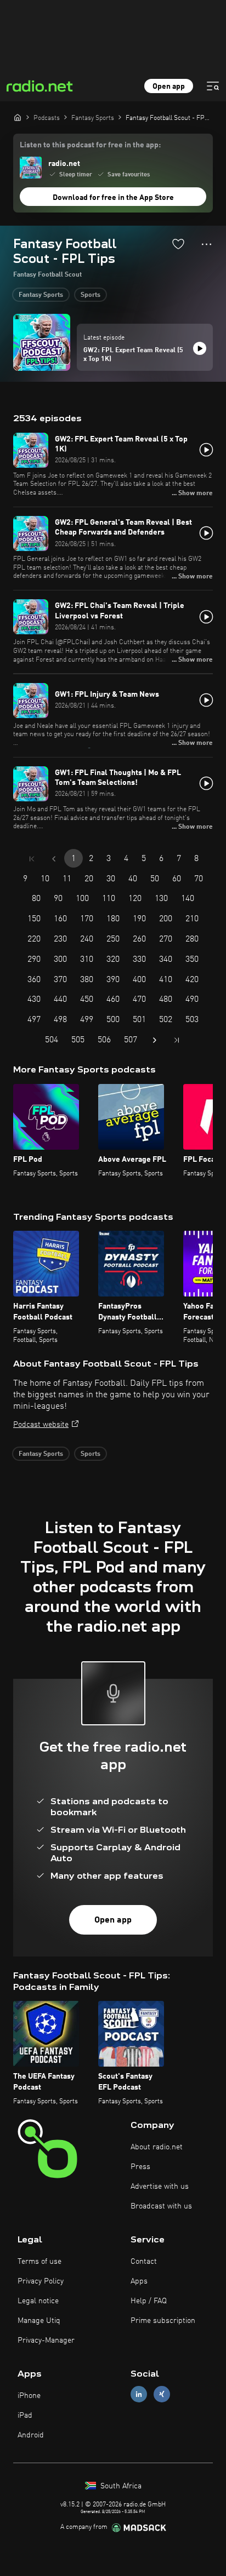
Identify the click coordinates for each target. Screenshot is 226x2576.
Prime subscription (163, 2321)
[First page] (32, 859)
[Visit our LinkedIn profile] (139, 2394)
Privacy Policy (41, 2281)
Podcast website (41, 1425)
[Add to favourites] (178, 244)
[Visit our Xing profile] (162, 2394)
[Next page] (155, 1040)
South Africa (120, 2486)
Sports (91, 295)
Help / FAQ (149, 2301)
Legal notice (38, 2301)
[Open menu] (213, 86)
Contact (144, 2262)
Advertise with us (160, 2187)
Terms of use (39, 2262)
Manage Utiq (39, 2321)
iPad (25, 2416)
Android (31, 2435)
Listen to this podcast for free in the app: (90, 145)
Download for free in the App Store (113, 198)
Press (140, 2167)
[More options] (207, 244)
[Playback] (200, 348)
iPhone (29, 2396)
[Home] (18, 117)
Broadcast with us (161, 2206)
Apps (139, 2281)
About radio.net (157, 2147)
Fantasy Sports (41, 295)
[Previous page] (54, 859)
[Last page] (177, 1040)
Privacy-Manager (46, 2340)
